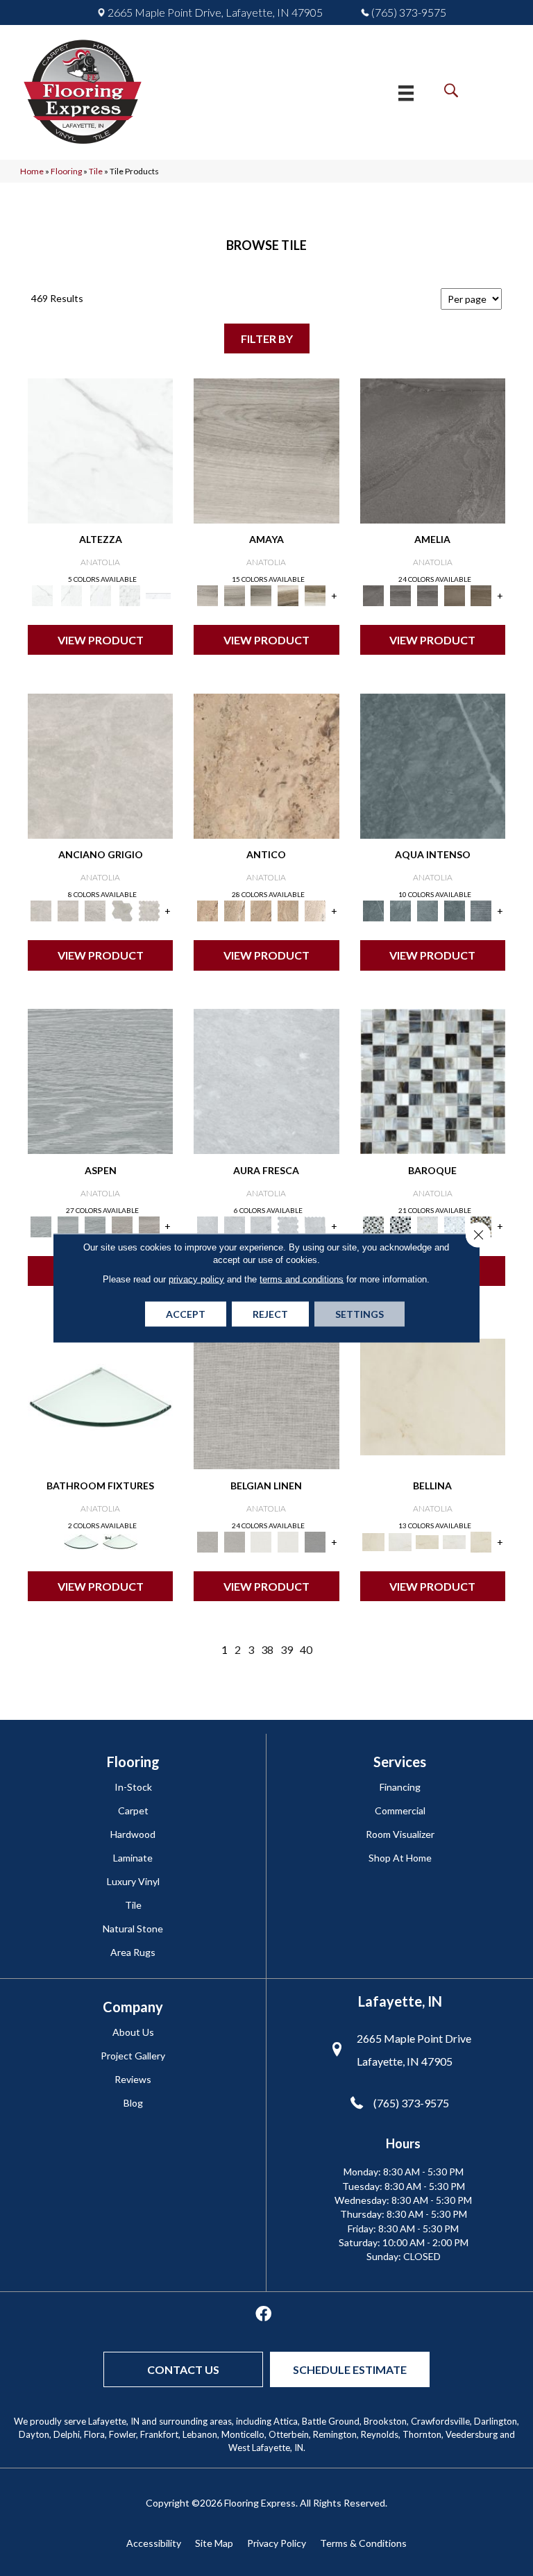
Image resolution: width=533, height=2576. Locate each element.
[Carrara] (100, 450)
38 (267, 1649)
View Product (101, 640)
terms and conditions (302, 1279)
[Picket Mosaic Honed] (315, 1226)
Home (32, 171)
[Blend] (288, 595)
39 (287, 1649)
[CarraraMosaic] (454, 1226)
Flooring (66, 171)
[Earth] (454, 595)
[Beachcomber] (122, 1226)
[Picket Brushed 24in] (454, 910)
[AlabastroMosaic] (433, 1080)
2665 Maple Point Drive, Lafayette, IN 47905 (215, 12)
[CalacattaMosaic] (427, 1226)
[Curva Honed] (481, 910)
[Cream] (433, 1396)
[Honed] (100, 765)
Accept (186, 1314)
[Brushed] (433, 765)
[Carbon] (433, 450)
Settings (359, 1314)
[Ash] (266, 450)
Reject (270, 1314)
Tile (96, 171)
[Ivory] (315, 910)
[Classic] (266, 765)
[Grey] (400, 1541)
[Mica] (315, 1541)
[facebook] (263, 2315)
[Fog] (266, 1396)
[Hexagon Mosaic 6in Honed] (122, 910)
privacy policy (196, 1279)
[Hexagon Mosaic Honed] (288, 1226)
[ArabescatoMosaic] (400, 1226)
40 (306, 1649)
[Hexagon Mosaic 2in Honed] (149, 910)
